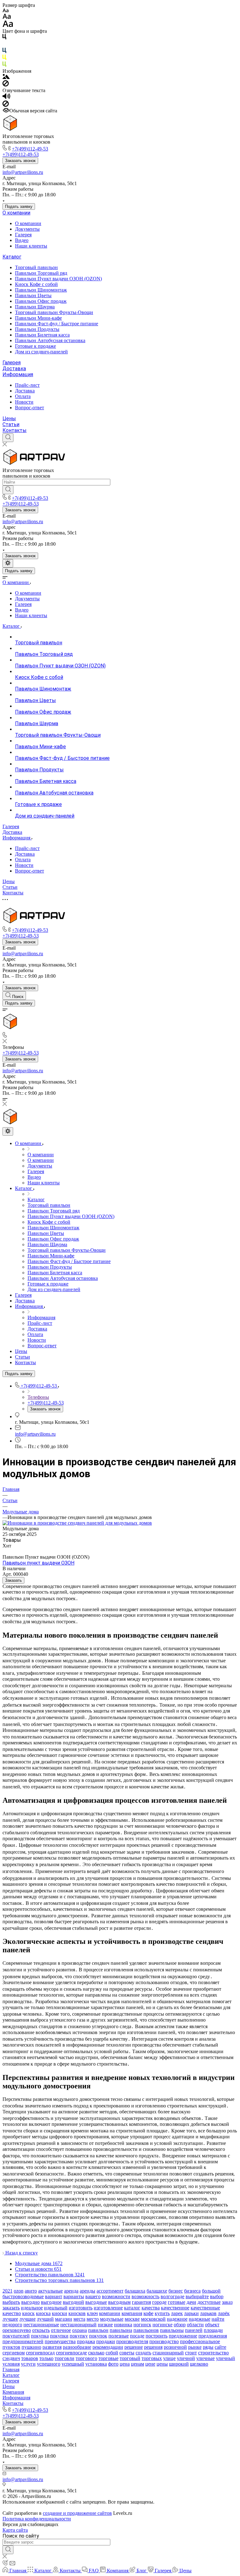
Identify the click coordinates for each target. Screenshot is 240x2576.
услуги (28, 2364)
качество (12, 2313)
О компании (16, 213)
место (93, 2319)
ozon (19, 2291)
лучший (45, 2319)
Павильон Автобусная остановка (50, 340)
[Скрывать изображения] (6, 85)
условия (11, 2364)
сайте (220, 2347)
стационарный (168, 2353)
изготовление (108, 2308)
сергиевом (14, 2353)
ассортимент (110, 2291)
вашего (93, 2296)
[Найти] (8, 490)
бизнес (176, 2291)
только (46, 2358)
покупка (40, 2336)
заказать (11, 2308)
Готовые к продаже (35, 346)
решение (134, 2347)
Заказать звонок (20, 161)
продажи (106, 2341)
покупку (79, 2336)
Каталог (12, 257)
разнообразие (77, 2347)
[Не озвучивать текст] (6, 105)
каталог (132, 2308)
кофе (148, 2313)
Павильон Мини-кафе (38, 318)
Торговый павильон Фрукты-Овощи (54, 312)
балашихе (157, 2291)
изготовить (81, 2308)
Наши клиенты (31, 246)
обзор (180, 2325)
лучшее (10, 2319)
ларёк (224, 2313)
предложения (213, 2336)
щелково (199, 2364)
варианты (74, 2296)
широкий (179, 2364)
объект (212, 2325)
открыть (41, 2330)
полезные (119, 2336)
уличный (225, 2358)
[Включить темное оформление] (8, 563)
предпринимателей (23, 2341)
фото (113, 2364)
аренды (87, 2291)
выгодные (96, 2302)
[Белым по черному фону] (4, 45)
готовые (177, 2302)
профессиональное (200, 2341)
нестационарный (78, 2325)
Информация (18, 374)
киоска (43, 2313)
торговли (65, 2358)
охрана (80, 2330)
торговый (130, 2358)
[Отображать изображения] (6, 77)
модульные (112, 2319)
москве (132, 2319)
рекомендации (108, 2347)
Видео (22, 240)
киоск (28, 2313)
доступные (209, 2302)
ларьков (208, 2313)
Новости (24, 402)
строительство (213, 2353)
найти (218, 2319)
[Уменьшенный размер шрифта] (5, 11)
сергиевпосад (40, 2353)
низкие (105, 2325)
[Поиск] (8, 438)
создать (143, 2353)
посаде (137, 2336)
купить (162, 2313)
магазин (64, 2319)
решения (153, 2347)
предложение (183, 2336)
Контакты (15, 430)
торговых (152, 2358)
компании (110, 2313)
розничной (175, 2347)
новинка (123, 2325)
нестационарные (41, 2325)
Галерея (23, 235)
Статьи (11, 424)
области (195, 2325)
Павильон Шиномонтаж (41, 290)
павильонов (146, 2330)
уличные (205, 2358)
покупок (98, 2336)
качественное (175, 2308)
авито (31, 2291)
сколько (96, 2353)
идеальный (56, 2308)
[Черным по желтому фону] (4, 59)
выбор (217, 2296)
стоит (191, 2353)
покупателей (16, 2336)
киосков (77, 2313)
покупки (59, 2336)
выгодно (30, 2302)
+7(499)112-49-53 (30, 149)
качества (151, 2308)
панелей (194, 2330)
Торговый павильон (36, 267)
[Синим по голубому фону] (4, 52)
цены (162, 2364)
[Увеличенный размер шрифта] (8, 25)
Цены (9, 418)
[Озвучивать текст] (6, 98)
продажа (86, 2341)
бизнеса (192, 2291)
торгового (86, 2358)
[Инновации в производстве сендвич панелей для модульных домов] (77, 1523)
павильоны (172, 2330)
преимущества (60, 2341)
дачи (191, 2302)
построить (157, 2336)
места (79, 2319)
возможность (145, 2296)
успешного (49, 2364)
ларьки (191, 2313)
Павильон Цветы (33, 295)
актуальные (50, 2291)
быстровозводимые (23, 2296)
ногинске (162, 2325)
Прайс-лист (27, 385)
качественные (205, 2308)
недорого (12, 2325)
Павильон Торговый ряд (41, 273)
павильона (121, 2330)
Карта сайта (15, 2530)
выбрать (11, 2302)
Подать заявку (19, 206)
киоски (60, 2313)
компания (132, 2313)
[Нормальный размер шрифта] (7, 17)
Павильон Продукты (37, 329)
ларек (177, 2313)
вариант (54, 2296)
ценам (137, 2364)
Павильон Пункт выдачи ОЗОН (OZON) (58, 279)
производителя (132, 2341)
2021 (7, 2291)
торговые (108, 2358)
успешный (73, 2364)
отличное (61, 2330)
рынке (195, 2347)
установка (96, 2364)
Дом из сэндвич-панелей (41, 352)
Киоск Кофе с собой (36, 284)
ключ (92, 2313)
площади (213, 2330)
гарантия (141, 2302)
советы (127, 2353)
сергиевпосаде (71, 2353)
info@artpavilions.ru (23, 172)
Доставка (14, 369)
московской (153, 2319)
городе (159, 2302)
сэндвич (11, 2358)
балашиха (135, 2291)
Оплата (23, 396)
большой (211, 2291)
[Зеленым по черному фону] (4, 65)
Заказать (13, 1580)
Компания (13, 2392)
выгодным (119, 2302)
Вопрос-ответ (30, 408)
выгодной (73, 2302)
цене (150, 2364)
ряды (208, 2347)
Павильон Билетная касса (42, 335)
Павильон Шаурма (35, 307)
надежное (177, 2319)
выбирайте (197, 2296)
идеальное (32, 2308)
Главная (11, 2370)
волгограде (172, 2296)
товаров (30, 2358)
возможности (116, 2296)
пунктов (11, 2347)
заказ (227, 2302)
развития (52, 2347)
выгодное (51, 2302)
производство (164, 2341)
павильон (98, 2330)
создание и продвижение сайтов (77, 2513)
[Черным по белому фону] (4, 38)
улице (169, 2358)
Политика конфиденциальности (37, 2519)
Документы (27, 229)
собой (112, 2353)
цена (125, 2364)
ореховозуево (17, 2330)
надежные (200, 2319)
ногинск (142, 2325)
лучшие (27, 2319)
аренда (71, 2291)
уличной (186, 2358)
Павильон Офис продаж (41, 301)
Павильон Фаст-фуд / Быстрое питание (57, 324)
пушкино (31, 2347)
